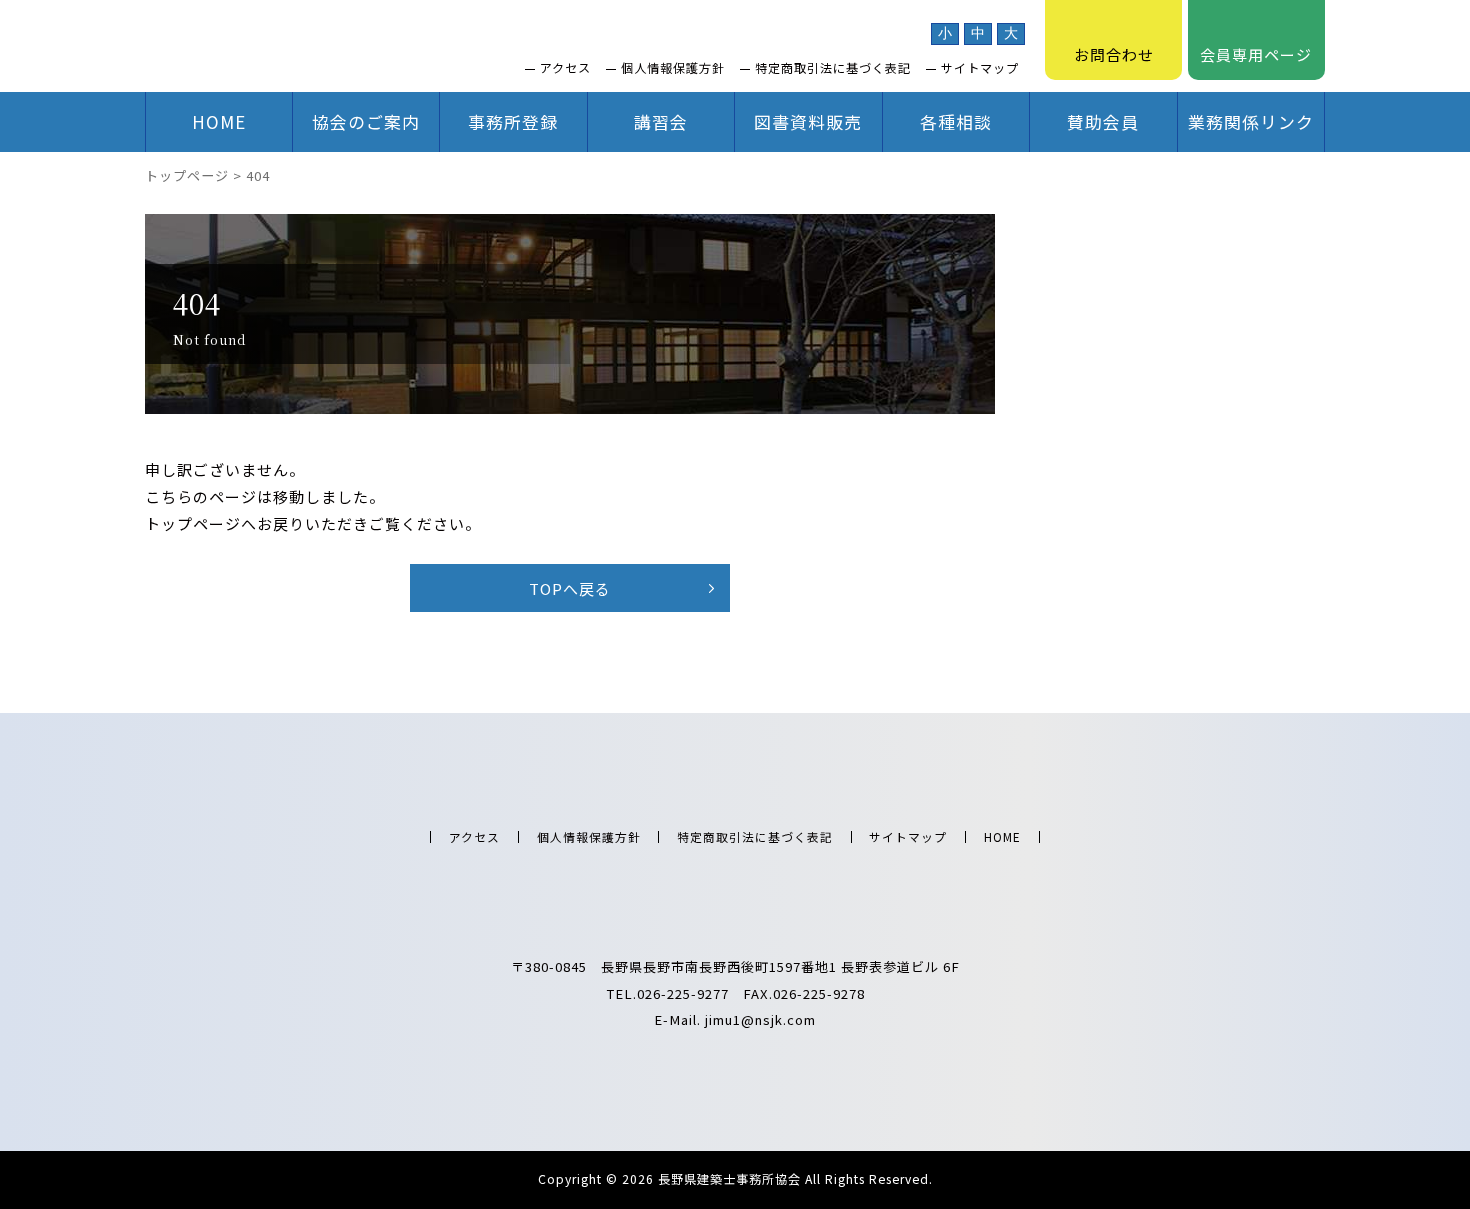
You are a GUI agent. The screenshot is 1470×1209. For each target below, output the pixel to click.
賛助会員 (1103, 121)
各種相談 (956, 121)
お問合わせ (1114, 54)
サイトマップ (980, 68)
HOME (219, 121)
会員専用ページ (1256, 54)
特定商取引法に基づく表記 (833, 68)
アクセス (565, 68)
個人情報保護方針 (673, 68)
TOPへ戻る (570, 588)
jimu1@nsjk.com (760, 1019)
